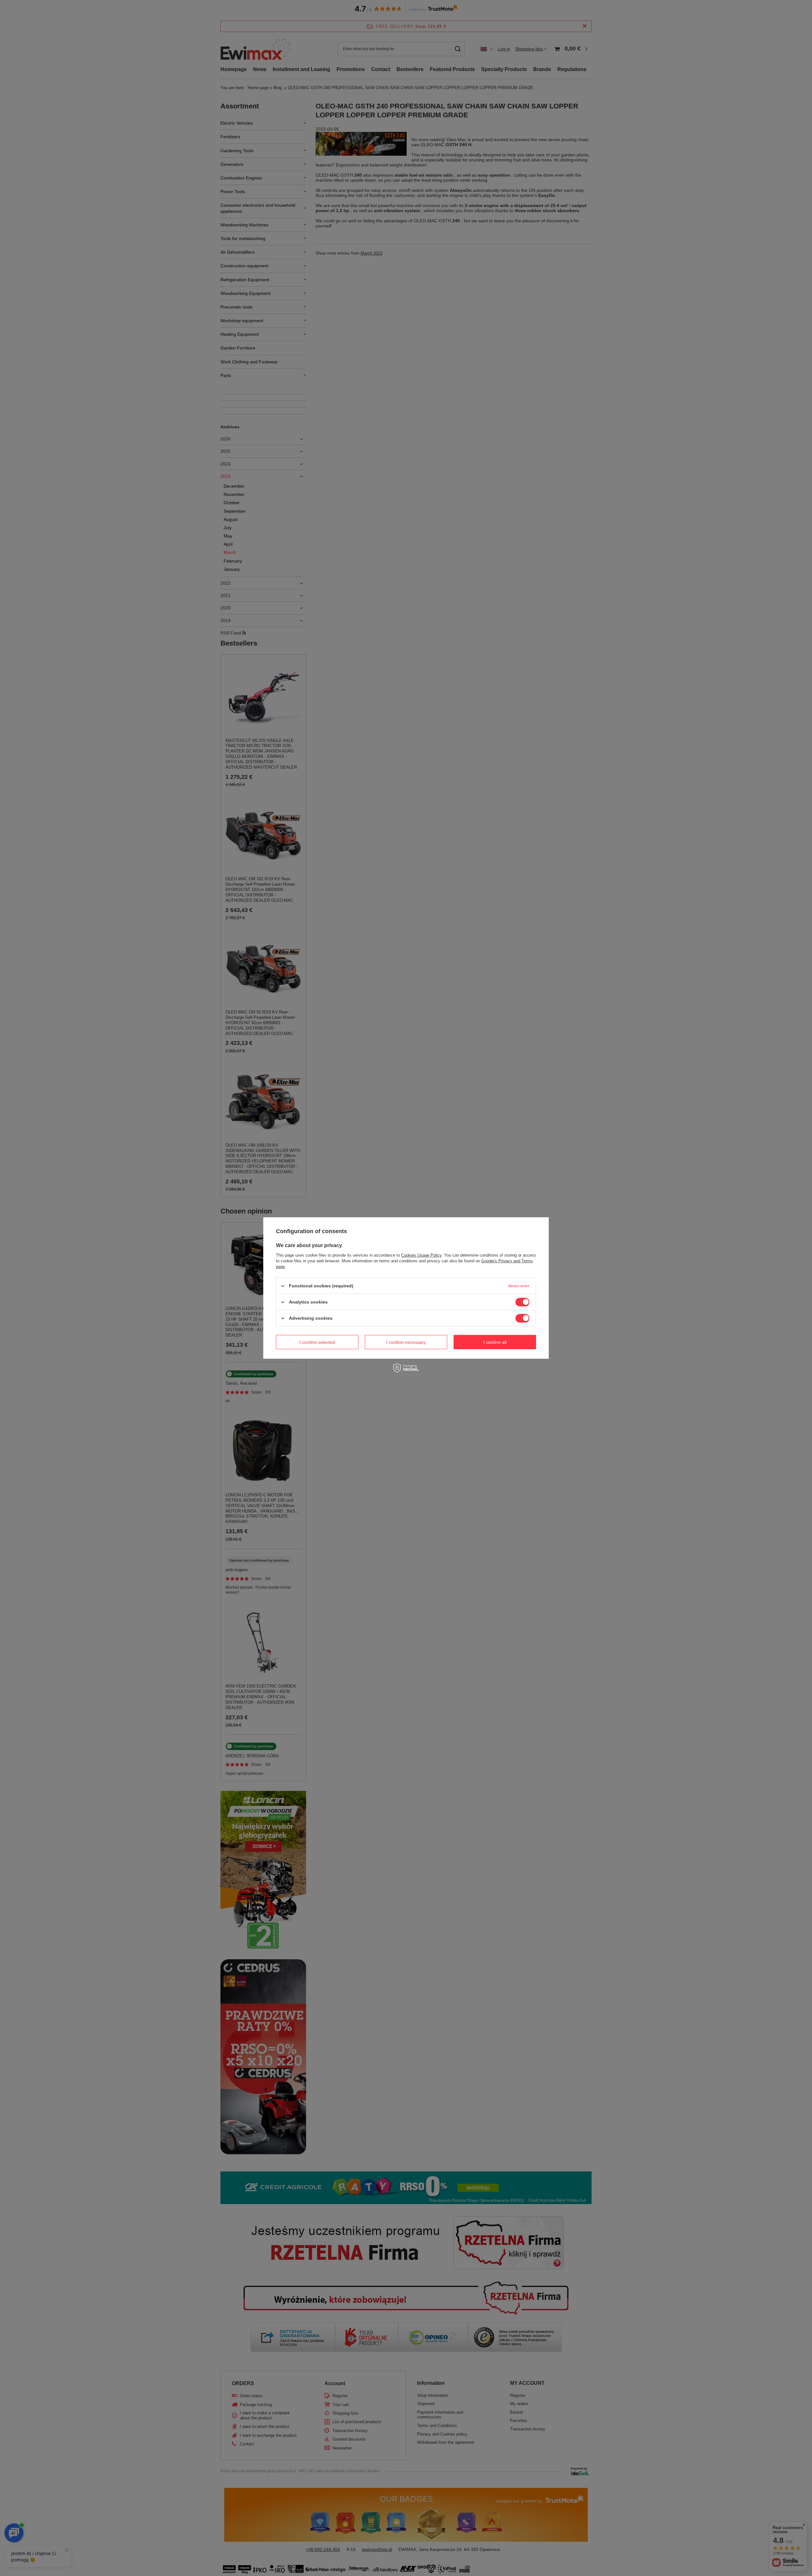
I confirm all (495, 1342)
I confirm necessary (406, 1342)
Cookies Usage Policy (421, 1255)
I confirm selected (317, 1342)
